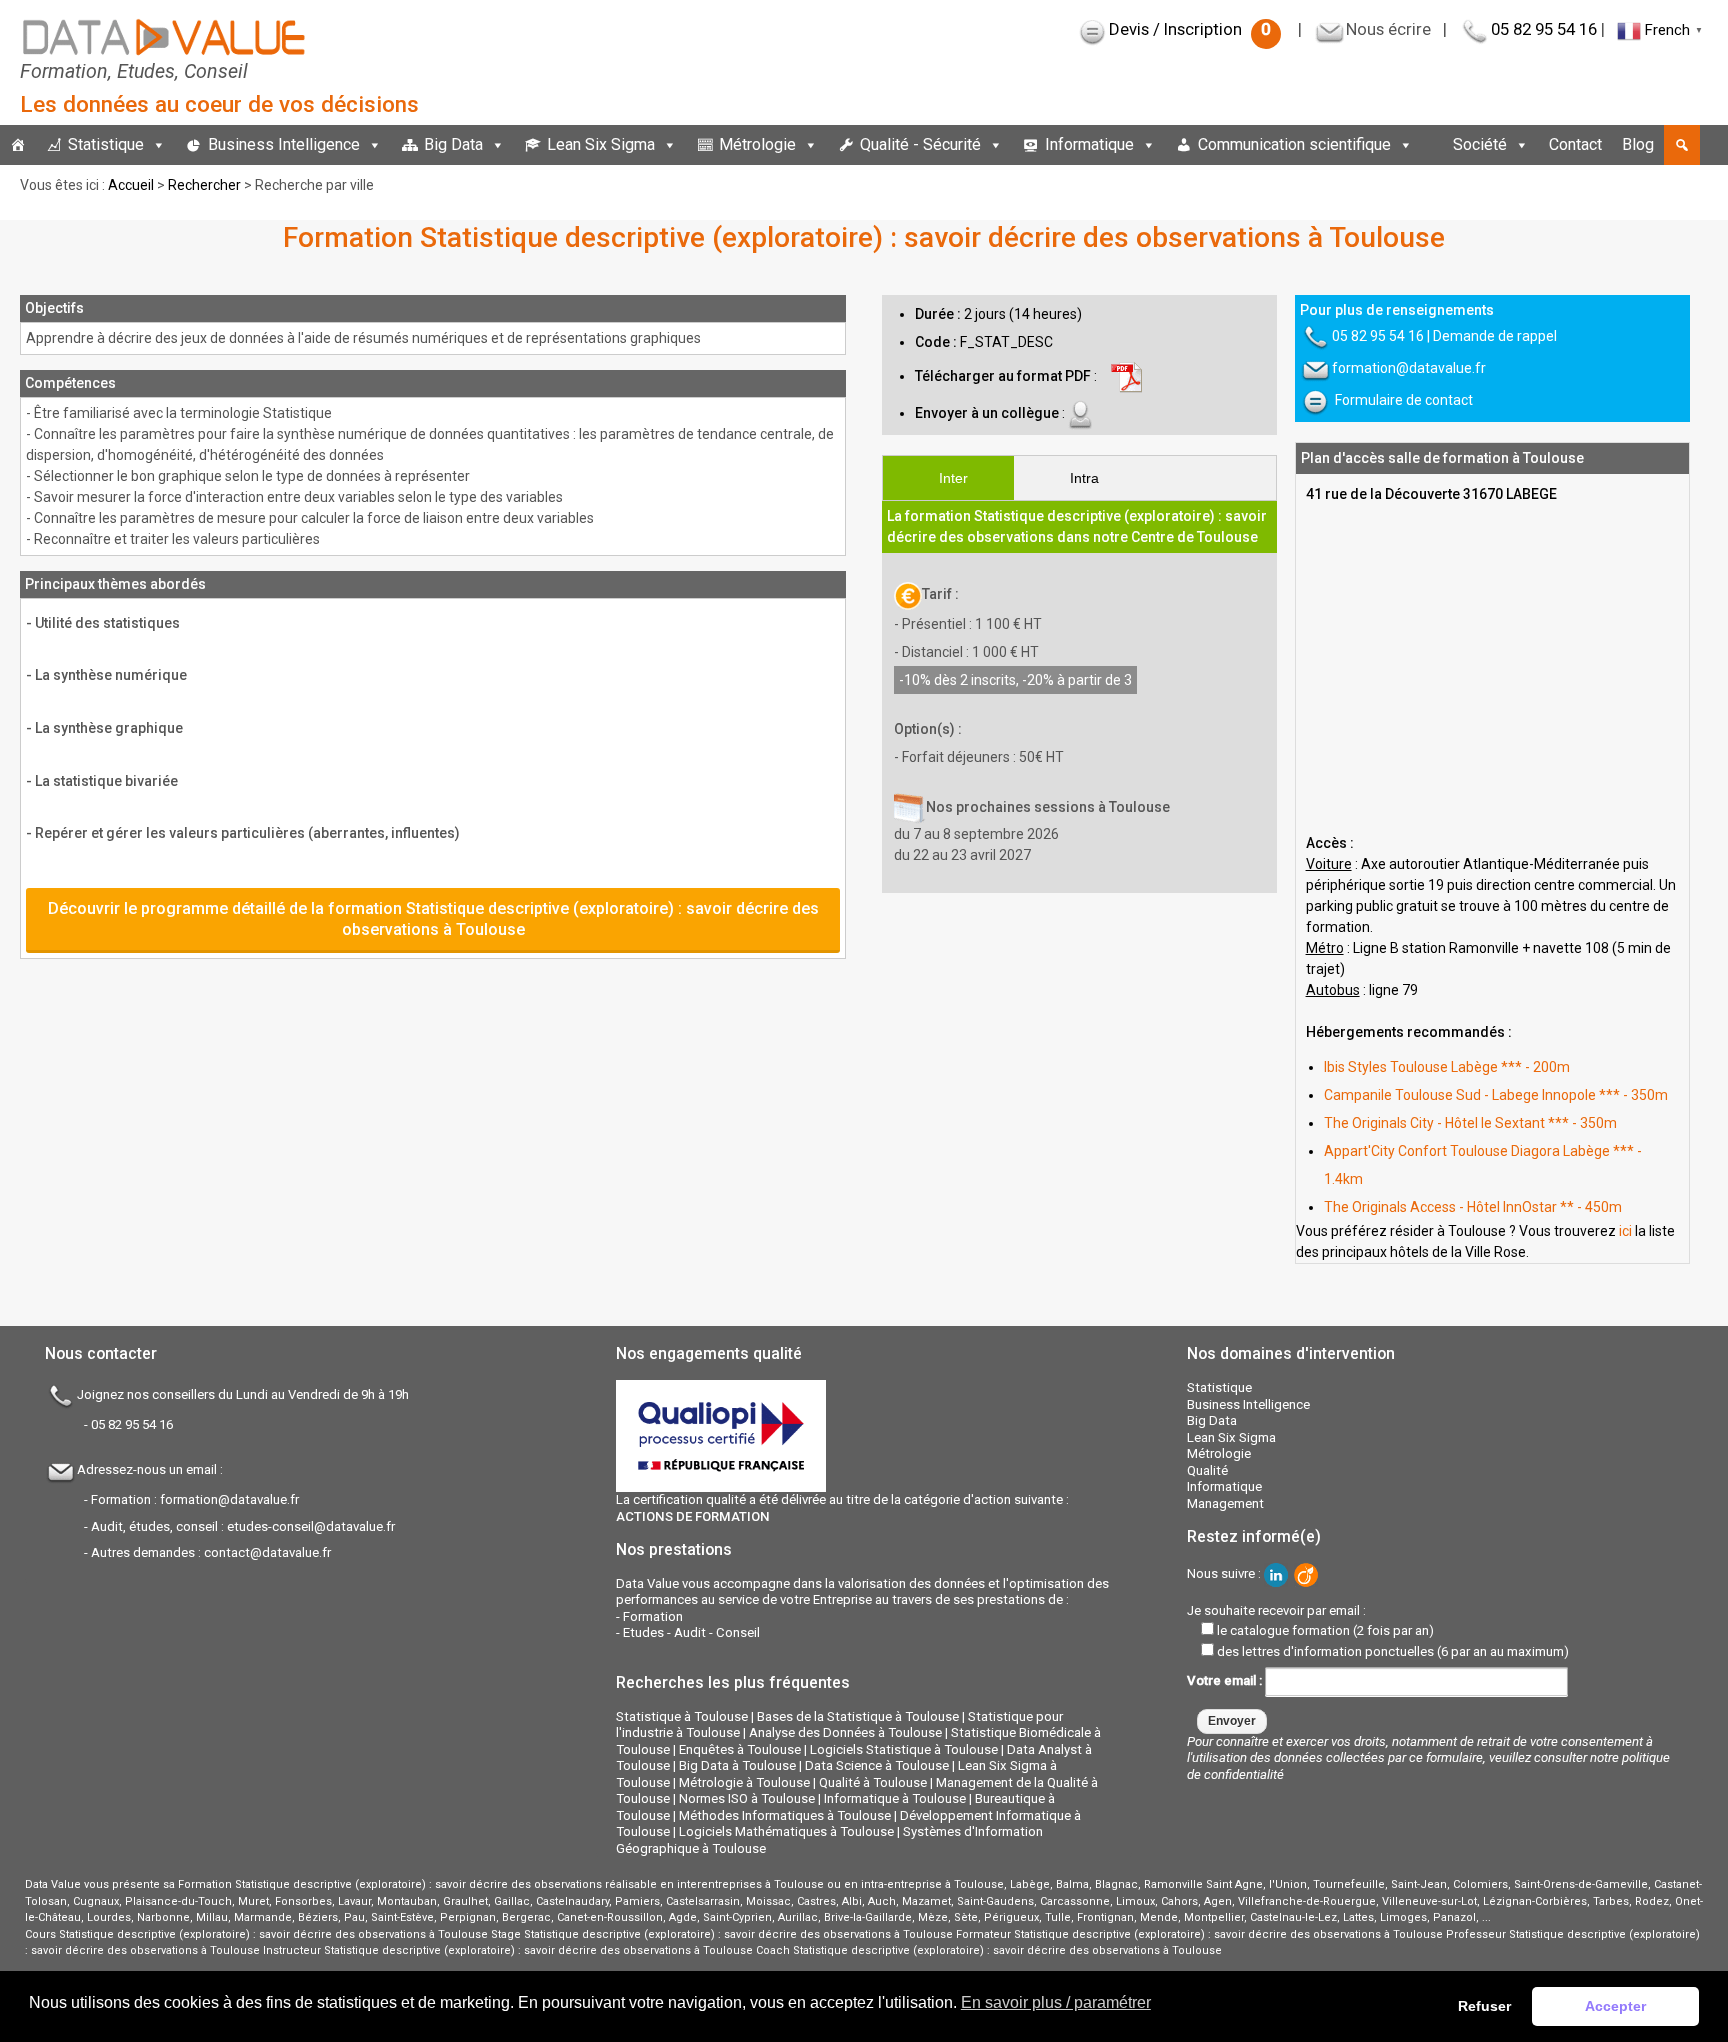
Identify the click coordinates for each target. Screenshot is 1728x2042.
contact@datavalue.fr (267, 1552)
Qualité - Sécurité (920, 144)
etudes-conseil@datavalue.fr (311, 1526)
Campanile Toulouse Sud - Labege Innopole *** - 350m (1496, 1095)
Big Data (453, 144)
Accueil (131, 185)
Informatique (1089, 144)
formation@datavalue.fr (1409, 368)
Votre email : (1226, 1680)
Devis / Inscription (1190, 29)
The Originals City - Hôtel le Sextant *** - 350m (1470, 1123)
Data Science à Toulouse (877, 1765)
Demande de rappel (1495, 336)
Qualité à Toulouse (873, 1782)
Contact (1575, 144)
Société (1480, 144)
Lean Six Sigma (601, 144)
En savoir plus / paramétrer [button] (1056, 2002)
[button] (1682, 145)
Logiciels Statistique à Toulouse (904, 1749)
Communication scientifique (1294, 144)
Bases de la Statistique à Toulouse (858, 1716)
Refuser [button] (1484, 2006)
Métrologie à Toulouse (744, 1782)
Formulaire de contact (1404, 400)
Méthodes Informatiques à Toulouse (785, 1815)
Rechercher (204, 185)
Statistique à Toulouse (682, 1716)
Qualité (1207, 1470)
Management (1225, 1503)
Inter (953, 478)
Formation (653, 1616)
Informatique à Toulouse (895, 1798)
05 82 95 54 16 (1544, 29)
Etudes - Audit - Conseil (691, 1632)
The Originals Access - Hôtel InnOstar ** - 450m (1473, 1207)
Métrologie (757, 144)
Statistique (106, 144)
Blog (1638, 144)
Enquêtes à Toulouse (740, 1749)
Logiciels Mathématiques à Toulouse (786, 1831)
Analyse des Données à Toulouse (845, 1732)
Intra (1084, 478)
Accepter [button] (1615, 2006)
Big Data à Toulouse (737, 1765)
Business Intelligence (284, 144)
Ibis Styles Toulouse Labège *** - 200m (1447, 1067)
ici (1625, 1231)
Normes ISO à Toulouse (747, 1798)
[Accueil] (18, 145)
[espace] (1433, 145)
